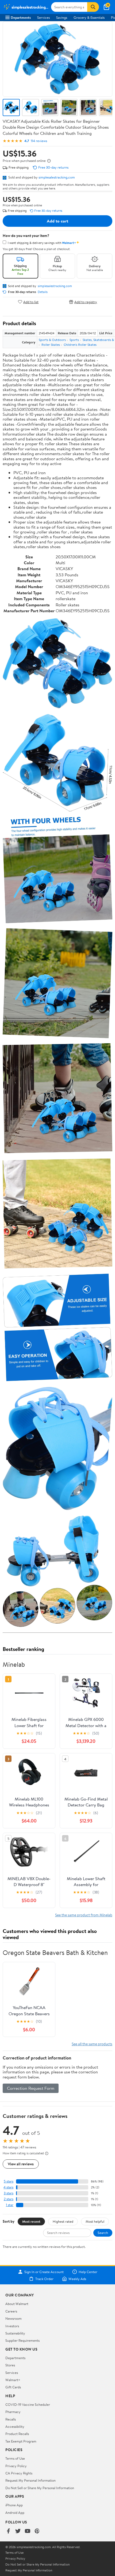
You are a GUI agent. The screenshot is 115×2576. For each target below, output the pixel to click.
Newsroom (14, 2318)
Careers (11, 2311)
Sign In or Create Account (44, 2272)
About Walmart (17, 2304)
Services (43, 17)
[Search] (93, 7)
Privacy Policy (16, 2466)
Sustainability (15, 2333)
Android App (15, 2512)
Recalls (11, 2419)
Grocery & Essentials (89, 17)
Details (43, 292)
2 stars (9, 2199)
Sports (74, 340)
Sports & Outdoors (52, 340)
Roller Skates (51, 345)
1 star (10, 2205)
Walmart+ (13, 2380)
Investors (12, 2326)
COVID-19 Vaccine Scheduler (28, 2404)
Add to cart (57, 221)
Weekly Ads (77, 2279)
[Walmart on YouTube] (28, 2531)
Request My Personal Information (30, 2480)
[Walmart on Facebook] (8, 2531)
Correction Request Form (31, 2088)
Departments (21, 17)
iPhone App (14, 2505)
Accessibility (15, 2426)
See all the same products (92, 2044)
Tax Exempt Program (21, 2441)
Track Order (44, 2279)
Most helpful (95, 2221)
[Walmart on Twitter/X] (18, 2531)
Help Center (88, 2272)
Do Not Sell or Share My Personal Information (40, 2488)
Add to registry (86, 302)
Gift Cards (13, 2387)
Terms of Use (15, 2458)
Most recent (31, 2221)
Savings (62, 17)
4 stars (8, 2187)
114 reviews (39, 141)
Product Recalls (17, 2434)
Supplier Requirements (22, 2340)
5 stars (9, 2181)
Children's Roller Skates (80, 345)
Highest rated (63, 2221)
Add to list (31, 302)
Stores (10, 2365)
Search (103, 2233)
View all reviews (21, 2164)
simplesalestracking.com (57, 177)
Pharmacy (13, 2412)
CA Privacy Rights (19, 2473)
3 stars (9, 2193)
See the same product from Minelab (84, 1915)
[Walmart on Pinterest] (37, 2531)
